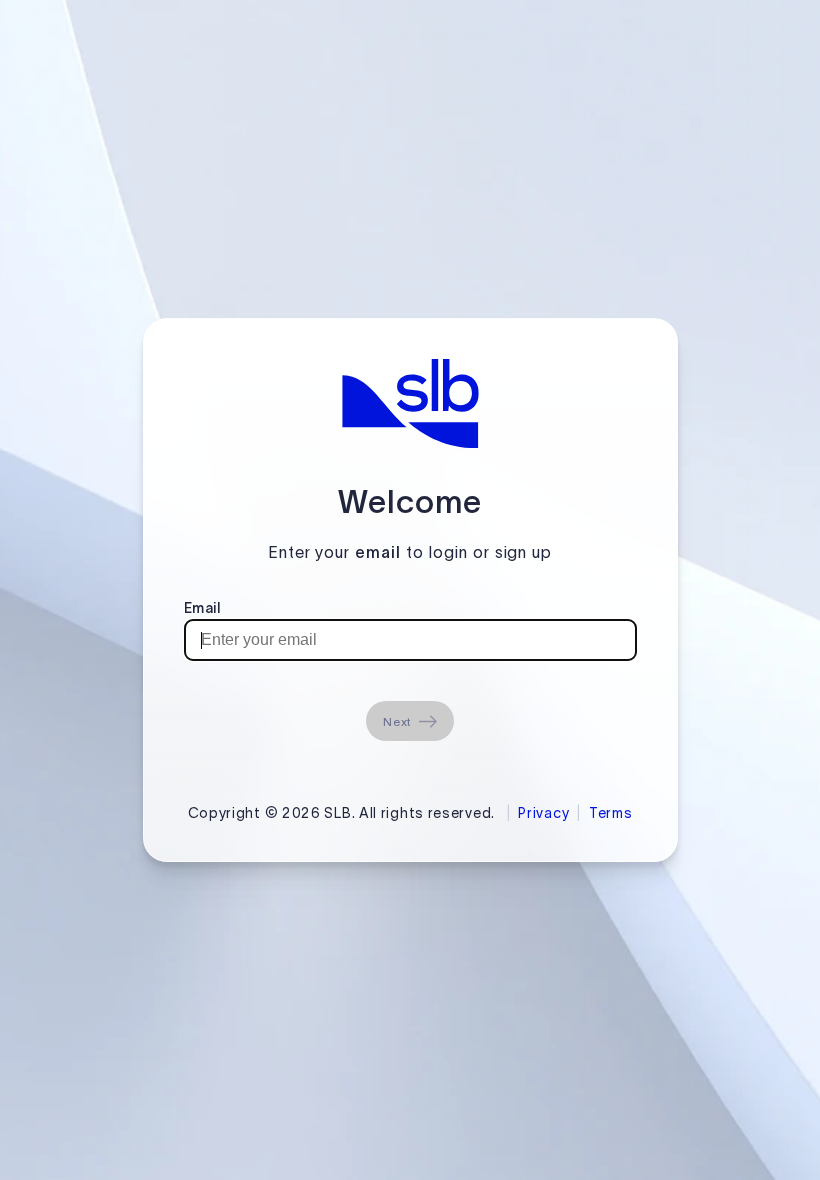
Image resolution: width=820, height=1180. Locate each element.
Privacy (543, 813)
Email (202, 608)
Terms (611, 813)
